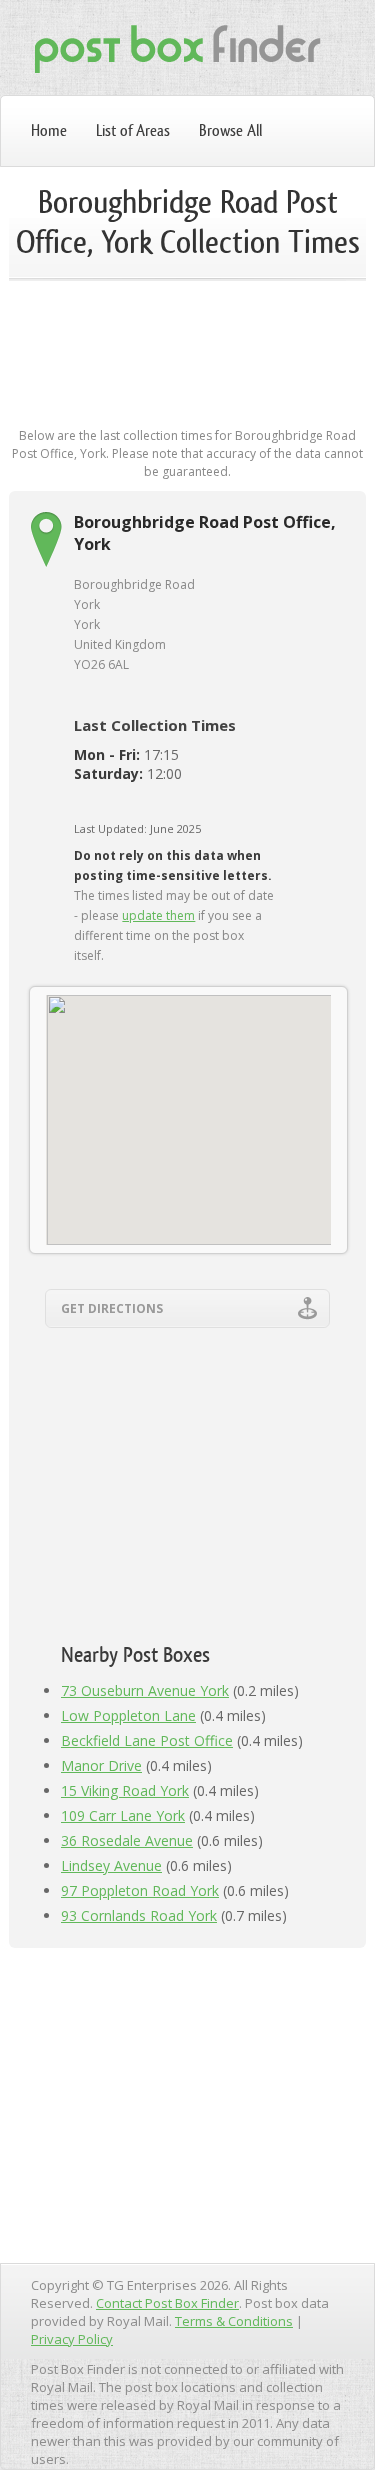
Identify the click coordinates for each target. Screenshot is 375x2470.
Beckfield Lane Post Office (147, 1740)
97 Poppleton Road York (140, 1890)
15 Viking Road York (125, 1790)
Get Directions (112, 1308)
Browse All (230, 130)
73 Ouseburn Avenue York (145, 1690)
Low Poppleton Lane (128, 1715)
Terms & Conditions (234, 2321)
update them (158, 915)
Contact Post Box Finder (167, 2303)
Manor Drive (101, 1765)
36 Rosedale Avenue (127, 1840)
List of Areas (133, 130)
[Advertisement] (188, 362)
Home (49, 130)
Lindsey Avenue (111, 1865)
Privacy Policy (72, 2339)
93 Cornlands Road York (139, 1915)
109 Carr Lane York (123, 1815)
